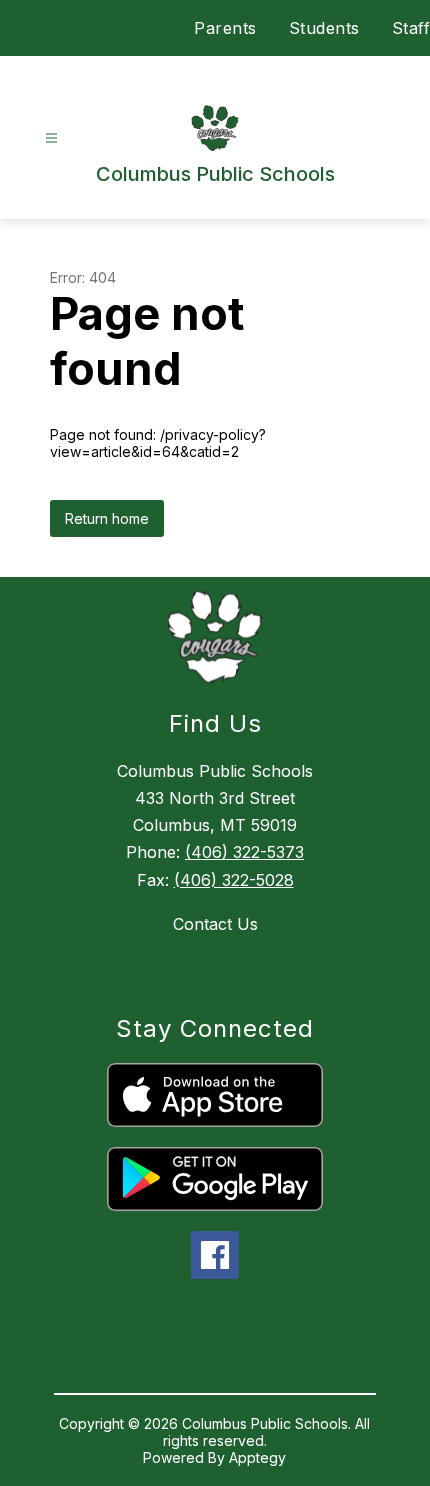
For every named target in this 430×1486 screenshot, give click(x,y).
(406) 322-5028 (234, 880)
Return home (107, 518)
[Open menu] (51, 138)
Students (324, 28)
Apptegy (257, 1457)
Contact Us (215, 924)
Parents (225, 28)
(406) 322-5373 (244, 852)
